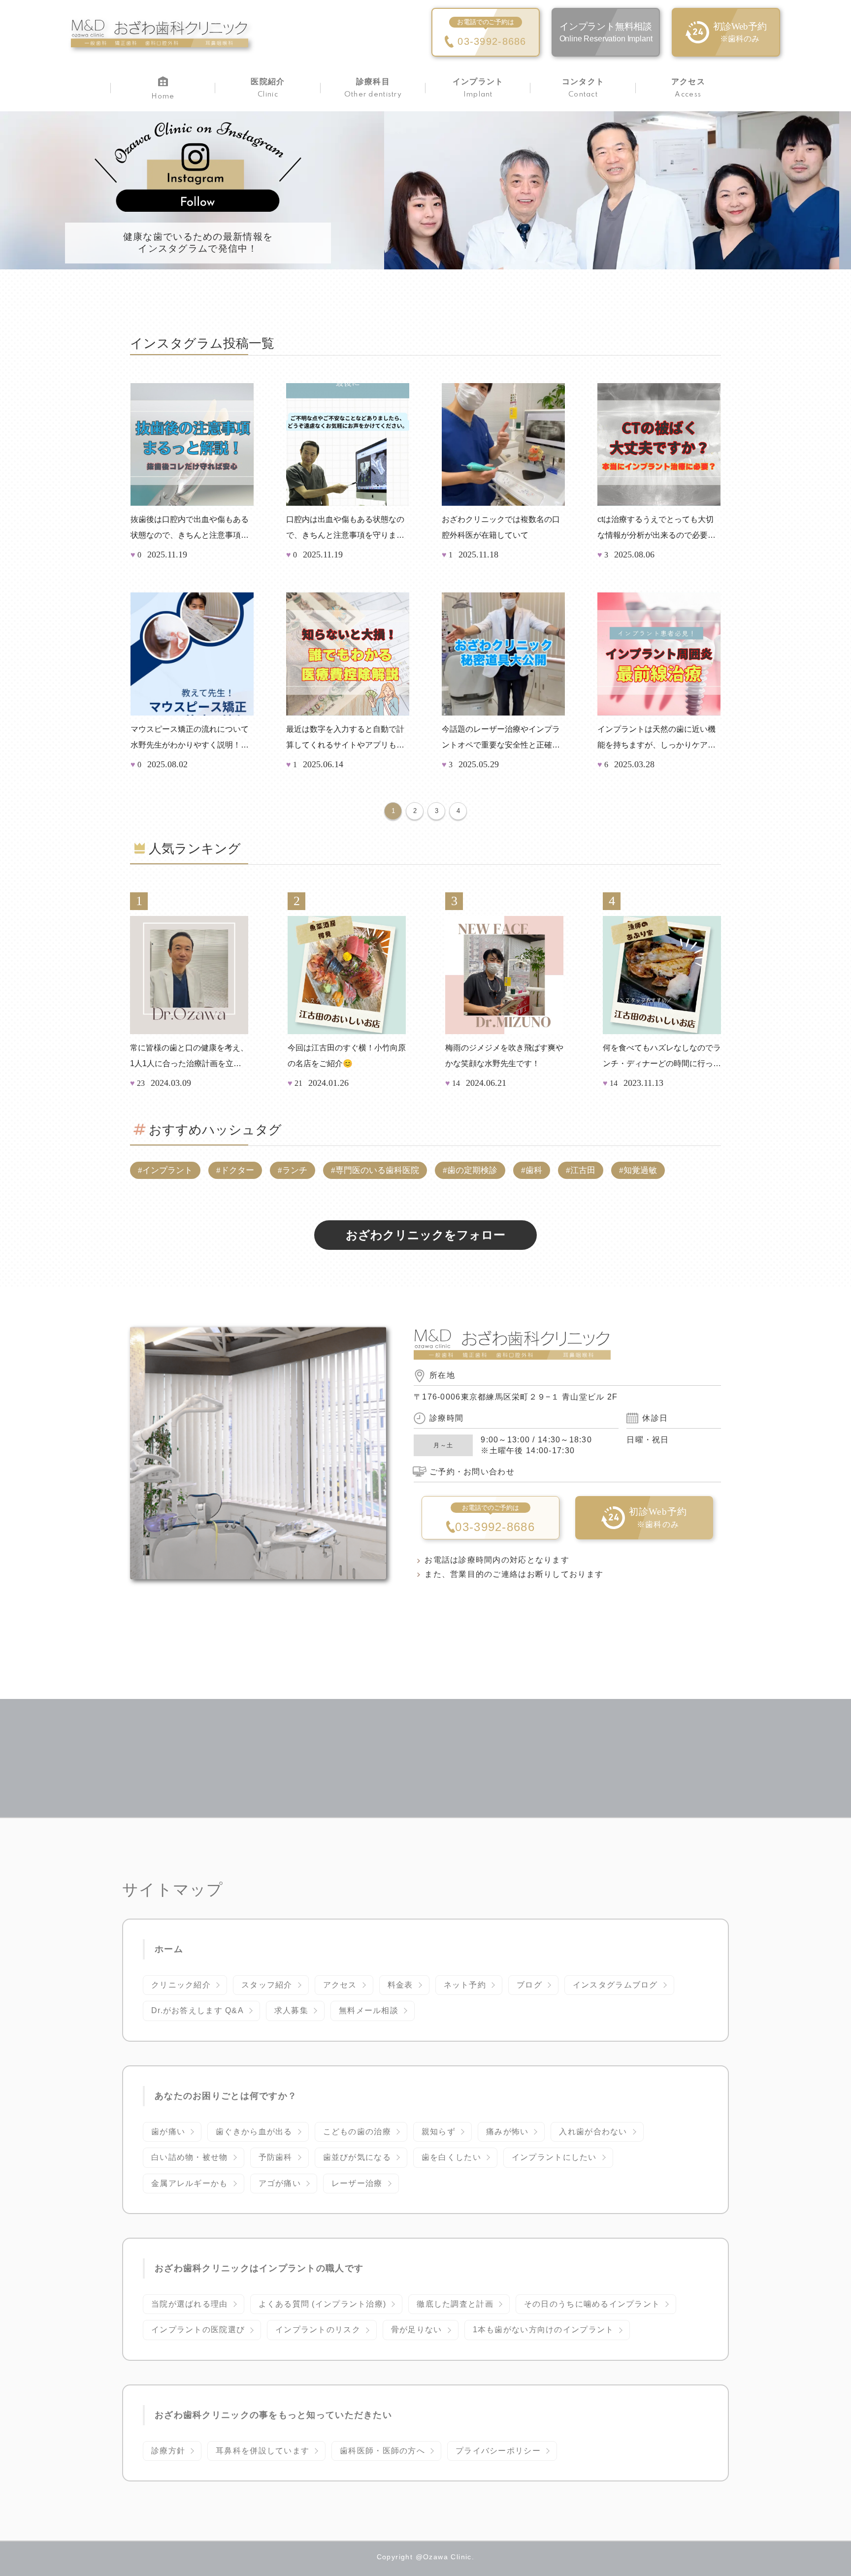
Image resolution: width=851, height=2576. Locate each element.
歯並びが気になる (357, 2157)
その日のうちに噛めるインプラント (592, 2304)
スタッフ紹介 (267, 1985)
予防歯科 (276, 2157)
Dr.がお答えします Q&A (197, 2010)
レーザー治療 (357, 2183)
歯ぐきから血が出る (254, 2132)
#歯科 (532, 1170)
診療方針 (168, 2451)
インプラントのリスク (318, 2330)
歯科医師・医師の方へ (382, 2451)
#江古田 (581, 1170)
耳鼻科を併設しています (262, 2451)
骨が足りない (417, 2330)
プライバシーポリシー (498, 2451)
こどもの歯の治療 (357, 2132)
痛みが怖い (507, 2132)
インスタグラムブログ (615, 1985)
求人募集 (291, 2010)
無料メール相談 (369, 2010)
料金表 (400, 1985)
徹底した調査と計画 (455, 2304)
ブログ (529, 1985)
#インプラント (165, 1170)
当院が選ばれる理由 (190, 2304)
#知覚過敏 (638, 1170)
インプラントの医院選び (198, 2330)
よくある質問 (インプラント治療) (323, 2304)
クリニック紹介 (181, 1985)
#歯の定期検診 (470, 1170)
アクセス (340, 1985)
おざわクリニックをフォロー (425, 1235)
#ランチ (293, 1170)
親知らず (439, 2132)
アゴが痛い (280, 2183)
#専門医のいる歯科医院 (375, 1170)
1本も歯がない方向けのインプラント (543, 2330)
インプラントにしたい (554, 2157)
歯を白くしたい (451, 2157)
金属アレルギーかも (190, 2183)
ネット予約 (465, 1985)
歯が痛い (168, 2132)
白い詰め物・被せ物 (190, 2157)
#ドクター (235, 1170)
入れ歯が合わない (593, 2132)
